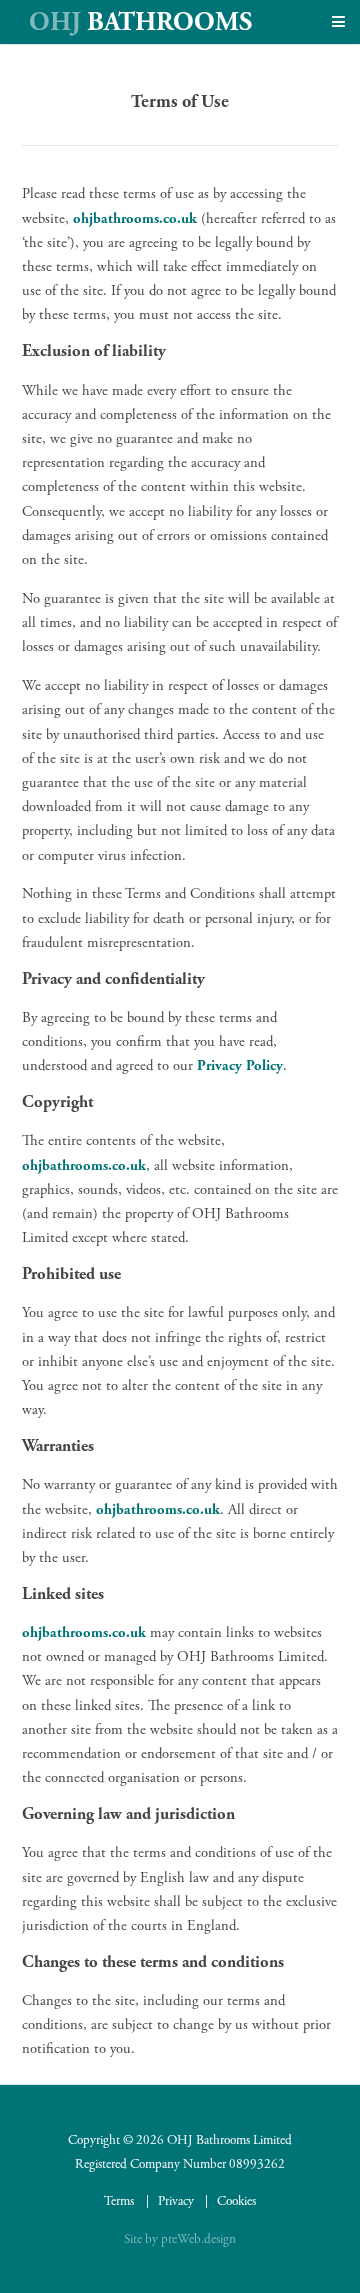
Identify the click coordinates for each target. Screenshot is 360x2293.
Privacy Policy (240, 1066)
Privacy (176, 2201)
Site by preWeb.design (180, 2239)
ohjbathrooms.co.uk (135, 219)
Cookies (236, 2201)
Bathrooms (140, 22)
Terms (119, 2201)
